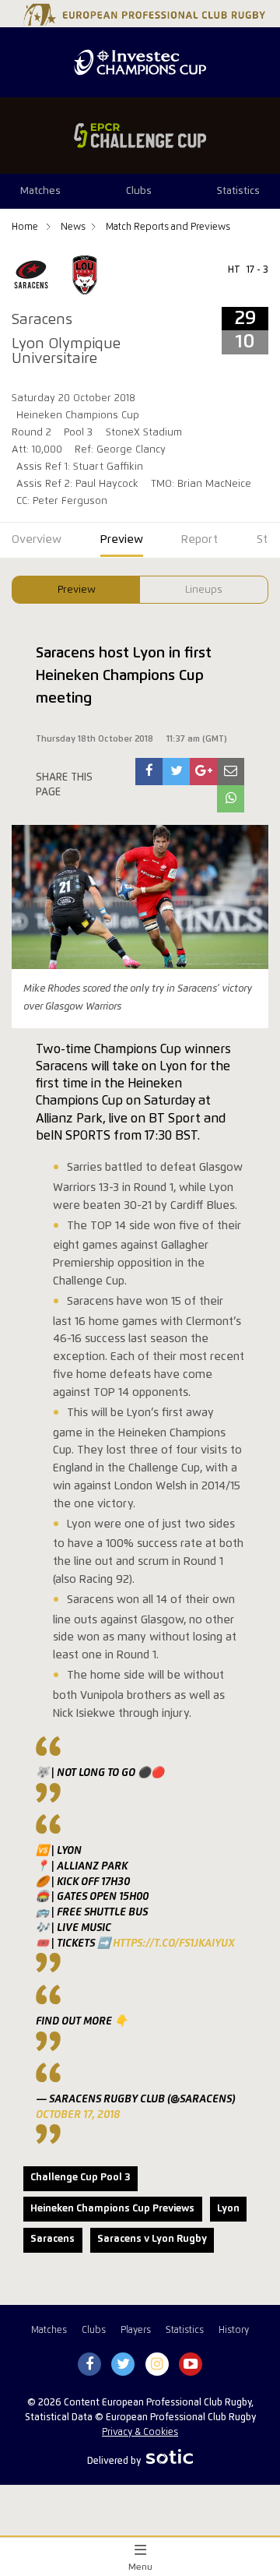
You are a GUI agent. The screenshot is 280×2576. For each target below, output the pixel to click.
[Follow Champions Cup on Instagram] (157, 2365)
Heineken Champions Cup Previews (112, 2209)
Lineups (204, 590)
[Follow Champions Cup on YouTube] (191, 2365)
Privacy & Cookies (140, 2432)
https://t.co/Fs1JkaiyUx (174, 1943)
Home (26, 227)
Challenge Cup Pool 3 (80, 2178)
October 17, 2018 (78, 2115)
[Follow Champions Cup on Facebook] (89, 2365)
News (73, 227)
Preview (77, 590)
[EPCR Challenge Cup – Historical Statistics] (140, 136)
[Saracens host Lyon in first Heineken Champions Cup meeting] (149, 772)
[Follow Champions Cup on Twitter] (123, 2365)
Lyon (228, 2209)
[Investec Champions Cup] (140, 62)
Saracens (52, 2239)
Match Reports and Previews (168, 227)
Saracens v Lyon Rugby (152, 2239)
